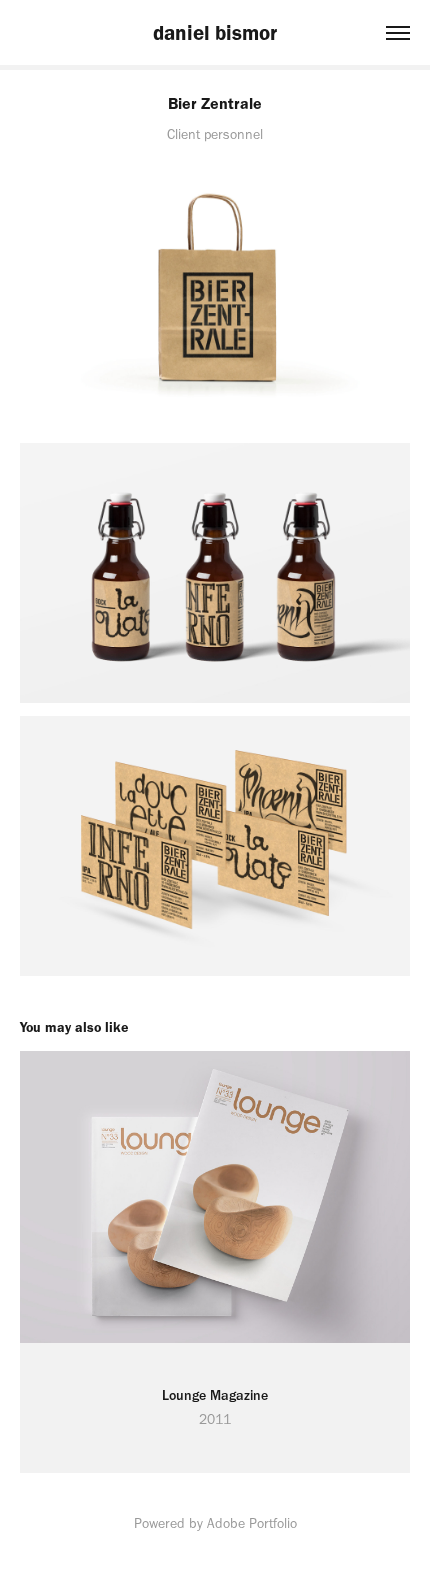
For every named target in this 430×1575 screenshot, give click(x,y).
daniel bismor (215, 32)
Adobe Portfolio (252, 1523)
